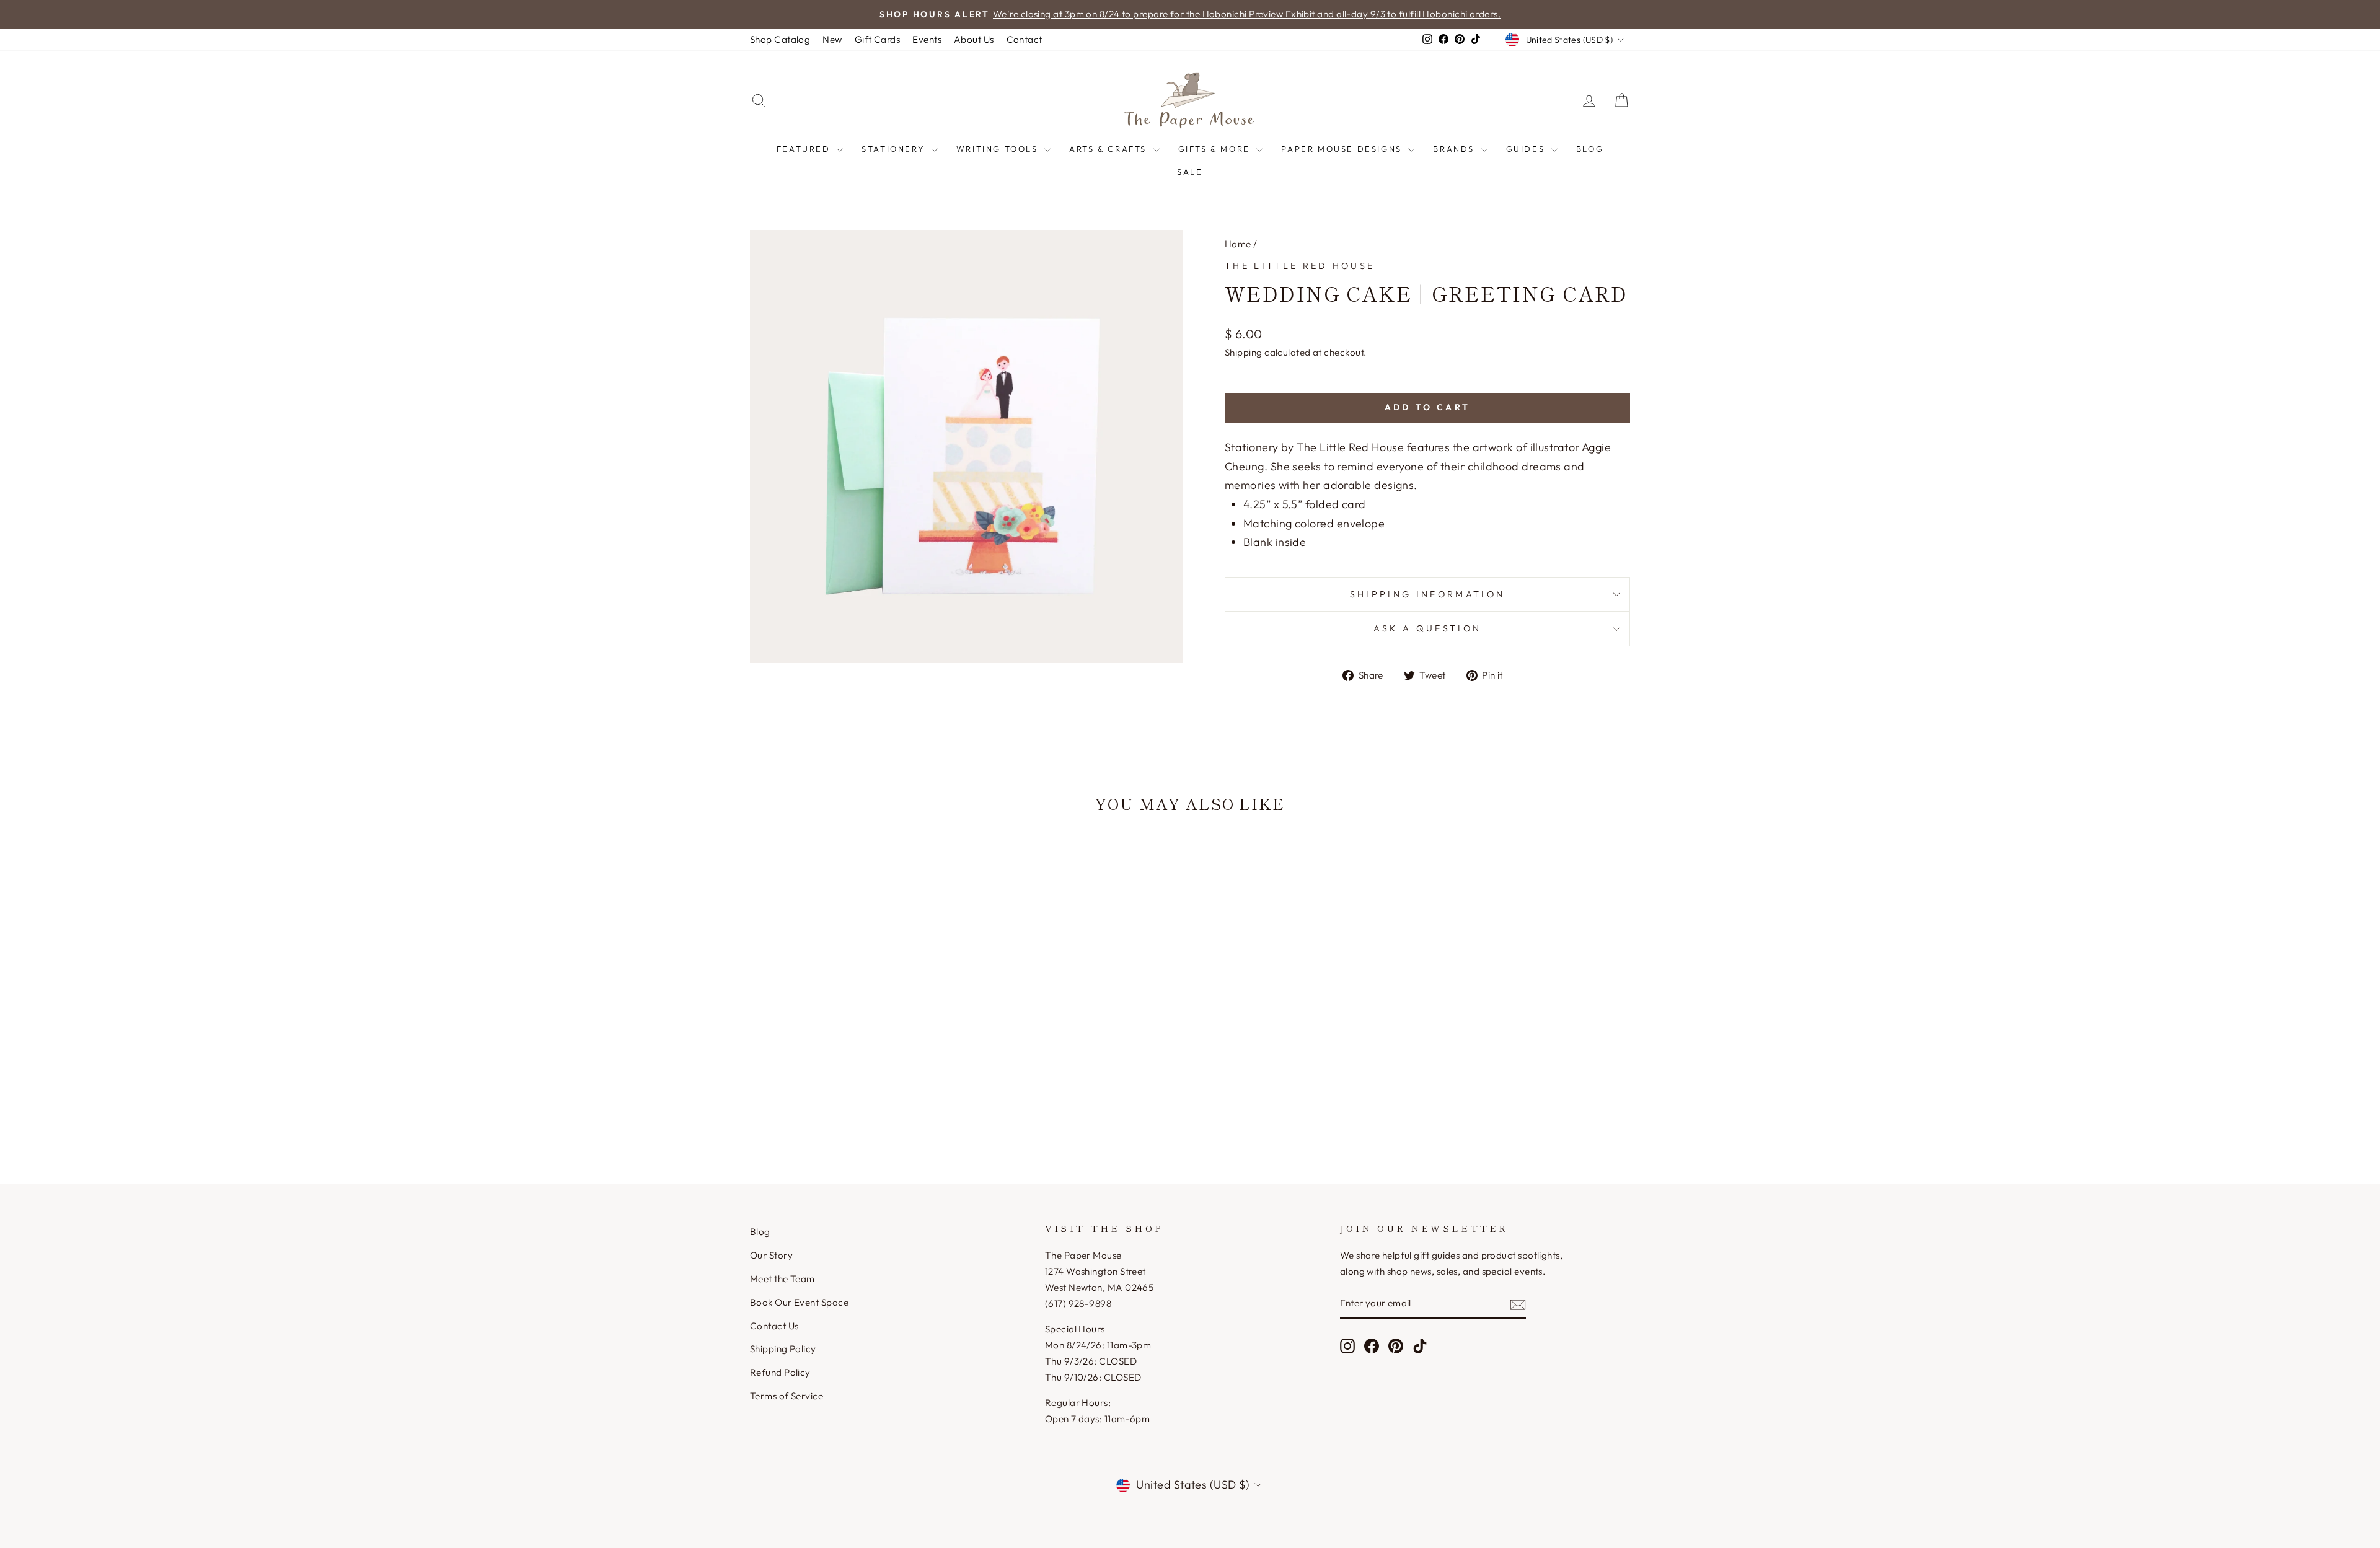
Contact (1025, 39)
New (832, 39)
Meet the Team (782, 1279)
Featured (805, 149)
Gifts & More (1216, 149)
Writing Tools (999, 149)
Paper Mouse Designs (1343, 149)
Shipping (1244, 352)
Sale (1190, 172)
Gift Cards (878, 39)
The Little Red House (1300, 266)
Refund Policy (780, 1372)
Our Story (771, 1255)
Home (1238, 244)
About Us (974, 39)
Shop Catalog (780, 39)
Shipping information (1427, 594)
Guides (1527, 149)
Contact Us (774, 1326)
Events (927, 39)
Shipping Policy (783, 1349)
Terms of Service (787, 1396)
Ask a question (1427, 628)
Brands (1455, 149)
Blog (1590, 149)
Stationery (895, 149)
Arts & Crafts (1109, 149)
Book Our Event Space (799, 1302)
